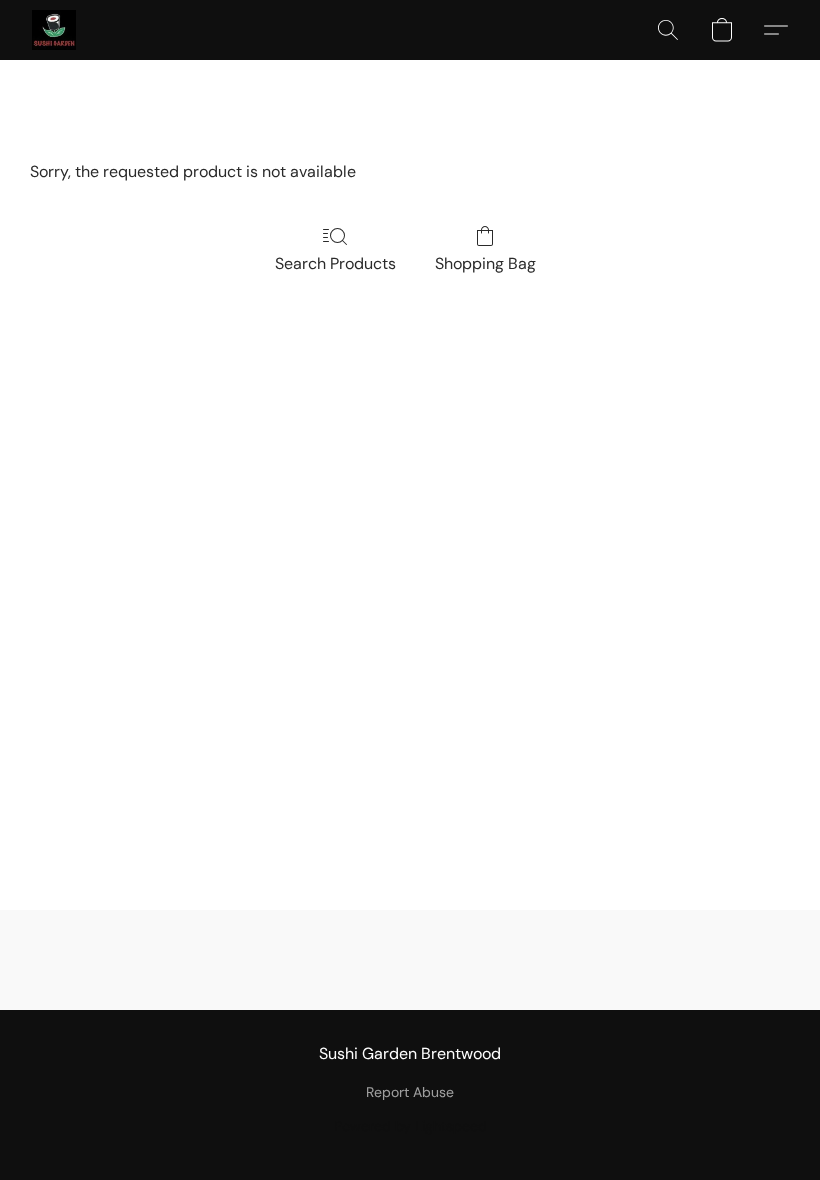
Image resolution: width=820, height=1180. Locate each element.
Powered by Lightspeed (410, 1126)
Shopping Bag (485, 263)
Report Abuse (410, 1092)
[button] (54, 30)
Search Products (335, 263)
